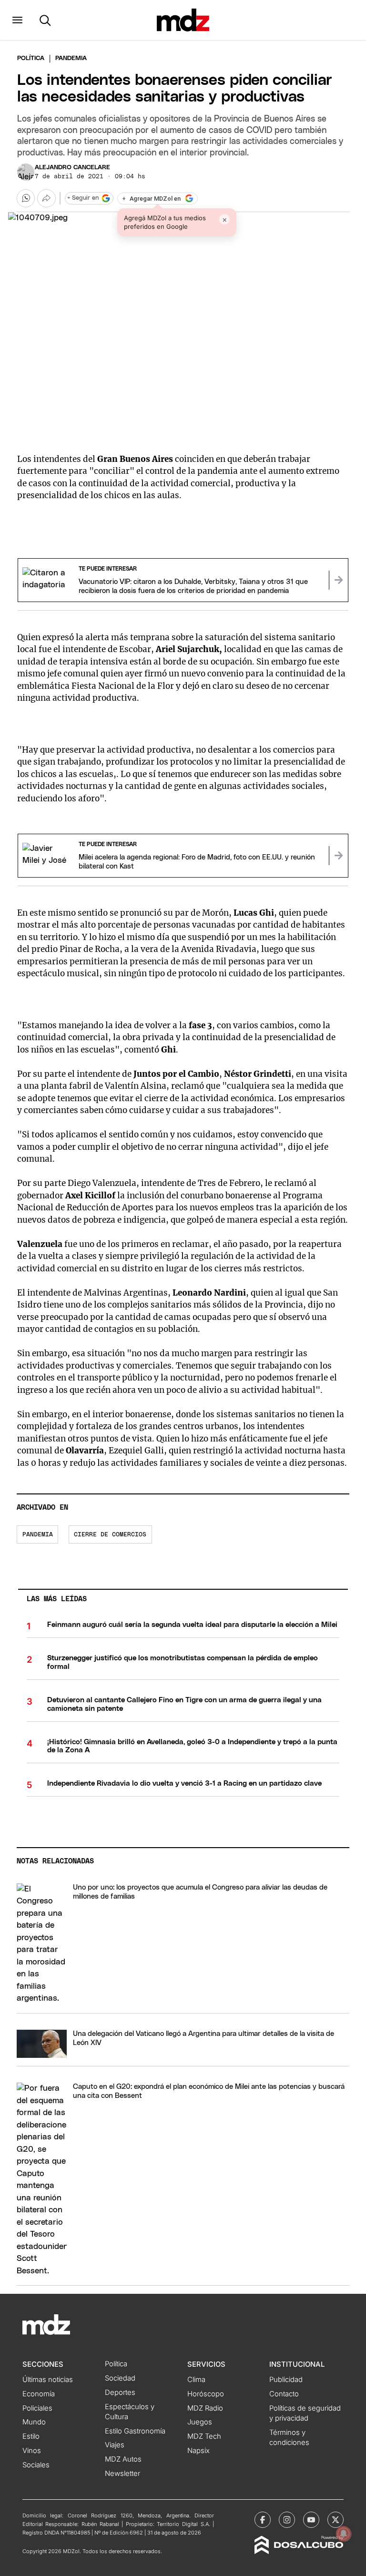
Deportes (120, 2392)
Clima (196, 2380)
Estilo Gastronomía (135, 2431)
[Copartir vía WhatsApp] (26, 198)
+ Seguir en (83, 198)
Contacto (284, 2394)
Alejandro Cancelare (72, 168)
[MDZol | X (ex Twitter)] (335, 2520)
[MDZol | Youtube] (311, 2520)
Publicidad (286, 2380)
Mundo (34, 2422)
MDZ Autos (123, 2459)
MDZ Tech (204, 2436)
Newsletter (122, 2474)
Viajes (115, 2445)
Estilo (31, 2436)
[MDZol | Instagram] (287, 2520)
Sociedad (120, 2378)
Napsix (198, 2451)
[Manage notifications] (344, 2534)
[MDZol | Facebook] (263, 2520)
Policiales (37, 2408)
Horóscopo (206, 2394)
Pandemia (38, 1535)
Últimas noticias (48, 2380)
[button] (17, 20)
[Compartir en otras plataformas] (46, 198)
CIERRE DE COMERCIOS (110, 1535)
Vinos (32, 2451)
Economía (39, 2394)
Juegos (200, 2422)
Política (31, 58)
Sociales (36, 2465)
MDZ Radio (205, 2408)
